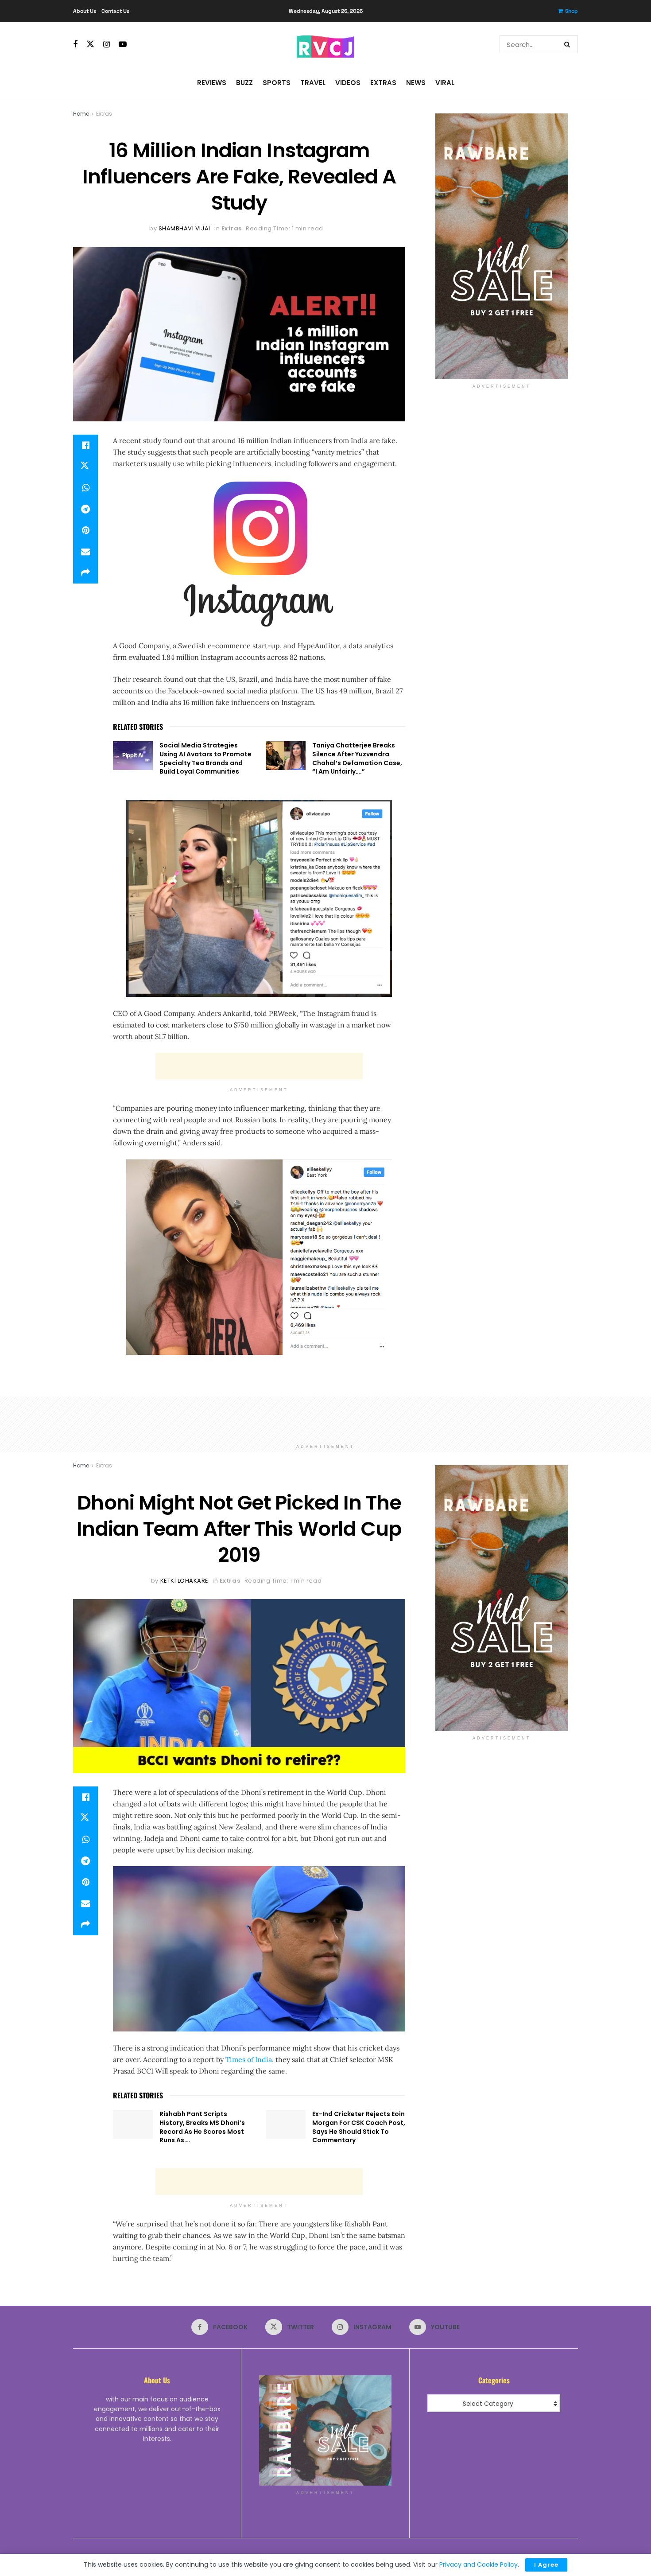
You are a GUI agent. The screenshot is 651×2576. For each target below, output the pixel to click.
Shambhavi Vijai (184, 228)
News (416, 83)
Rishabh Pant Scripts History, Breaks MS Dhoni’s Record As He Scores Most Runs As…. (202, 2127)
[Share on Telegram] (85, 509)
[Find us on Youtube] (123, 45)
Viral (445, 83)
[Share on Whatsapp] (85, 488)
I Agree (546, 2565)
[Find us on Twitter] (90, 44)
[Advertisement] (259, 1066)
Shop (572, 11)
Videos (348, 83)
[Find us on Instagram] (107, 45)
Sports (277, 83)
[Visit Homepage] (325, 44)
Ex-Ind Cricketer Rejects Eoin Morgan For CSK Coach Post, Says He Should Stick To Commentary (359, 2127)
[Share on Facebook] (85, 445)
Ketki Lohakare (184, 1581)
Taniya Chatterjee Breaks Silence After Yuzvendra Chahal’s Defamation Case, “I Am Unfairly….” (357, 758)
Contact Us (115, 11)
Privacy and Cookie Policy (479, 2564)
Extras (383, 83)
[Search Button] (569, 44)
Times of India (248, 2059)
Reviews (212, 83)
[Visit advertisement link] (502, 246)
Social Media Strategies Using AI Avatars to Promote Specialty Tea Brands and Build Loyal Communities (205, 758)
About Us (85, 11)
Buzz (244, 83)
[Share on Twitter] (85, 467)
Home (81, 114)
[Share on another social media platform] (85, 573)
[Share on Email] (85, 552)
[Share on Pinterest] (85, 530)
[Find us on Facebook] (75, 45)
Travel (313, 83)
